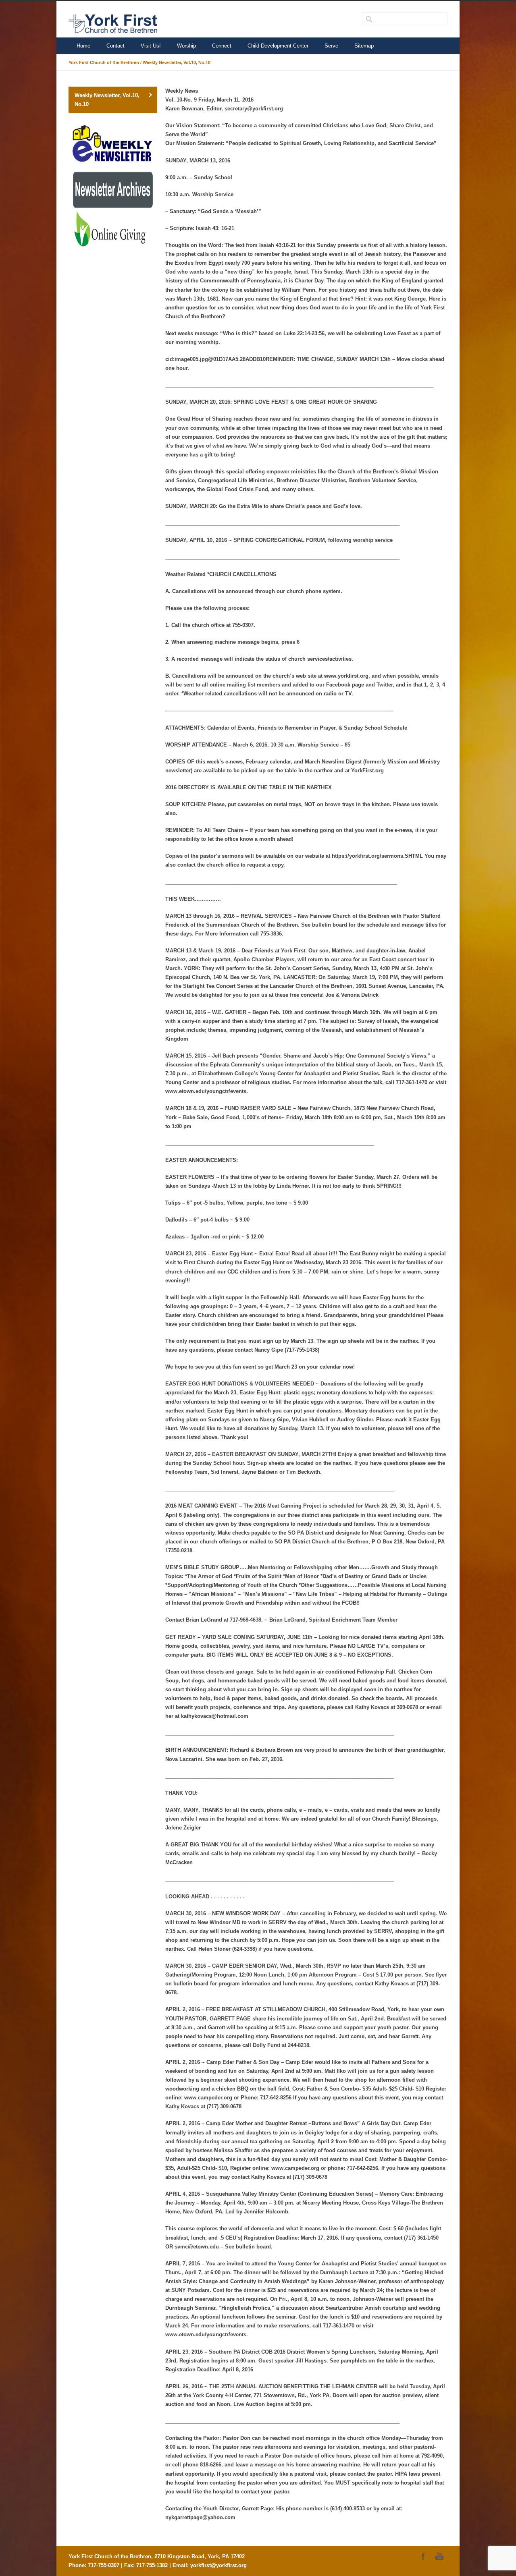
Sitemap (364, 46)
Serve (331, 46)
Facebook (423, 2556)
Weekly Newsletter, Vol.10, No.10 (107, 100)
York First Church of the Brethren (104, 62)
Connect (222, 46)
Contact (115, 46)
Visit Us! (151, 46)
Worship (186, 46)
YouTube (439, 2556)
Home (83, 46)
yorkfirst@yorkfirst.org (218, 2565)
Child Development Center (278, 46)
